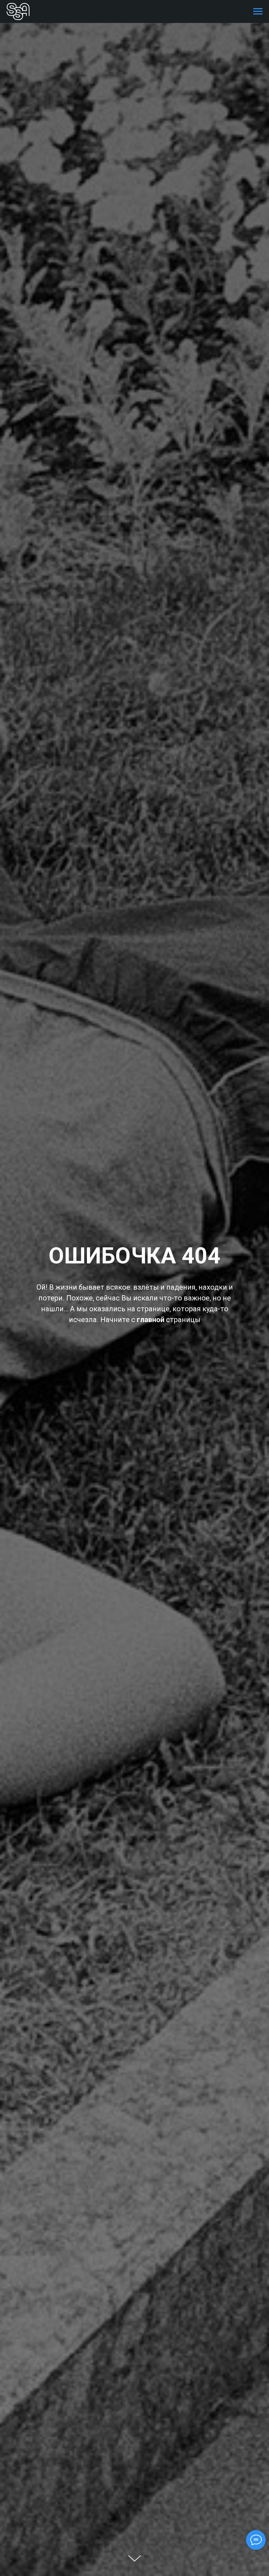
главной (151, 1320)
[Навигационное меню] (258, 11)
